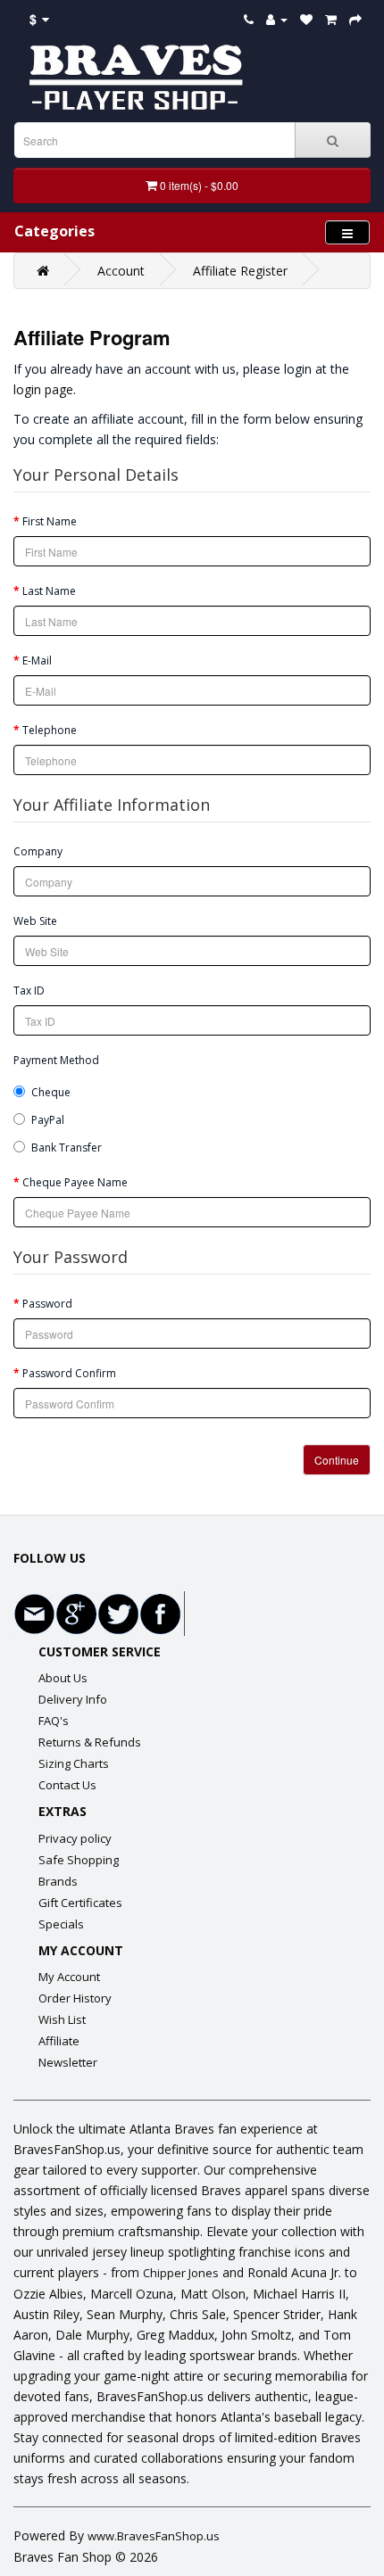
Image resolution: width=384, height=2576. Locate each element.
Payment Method (56, 1060)
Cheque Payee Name (75, 1182)
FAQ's (54, 1721)
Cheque (51, 1092)
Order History (75, 1998)
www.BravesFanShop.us (154, 2536)
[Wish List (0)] (306, 19)
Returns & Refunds (90, 1742)
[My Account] (277, 19)
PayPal (48, 1120)
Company (38, 851)
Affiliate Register (240, 271)
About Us (63, 1678)
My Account (69, 1977)
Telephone (50, 730)
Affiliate (59, 2041)
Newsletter (68, 2062)
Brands (58, 1881)
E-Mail (37, 661)
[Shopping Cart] (331, 19)
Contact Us (67, 1785)
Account (121, 271)
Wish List (62, 2019)
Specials (61, 1924)
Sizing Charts (74, 1763)
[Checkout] (355, 19)
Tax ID (29, 991)
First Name (50, 521)
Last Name (49, 591)
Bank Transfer (67, 1148)
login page (43, 389)
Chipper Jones (181, 2273)
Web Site (35, 921)
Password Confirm (69, 1373)
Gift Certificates (80, 1903)
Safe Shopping (79, 1860)
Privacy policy (75, 1838)
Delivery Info (73, 1699)
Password (47, 1304)
